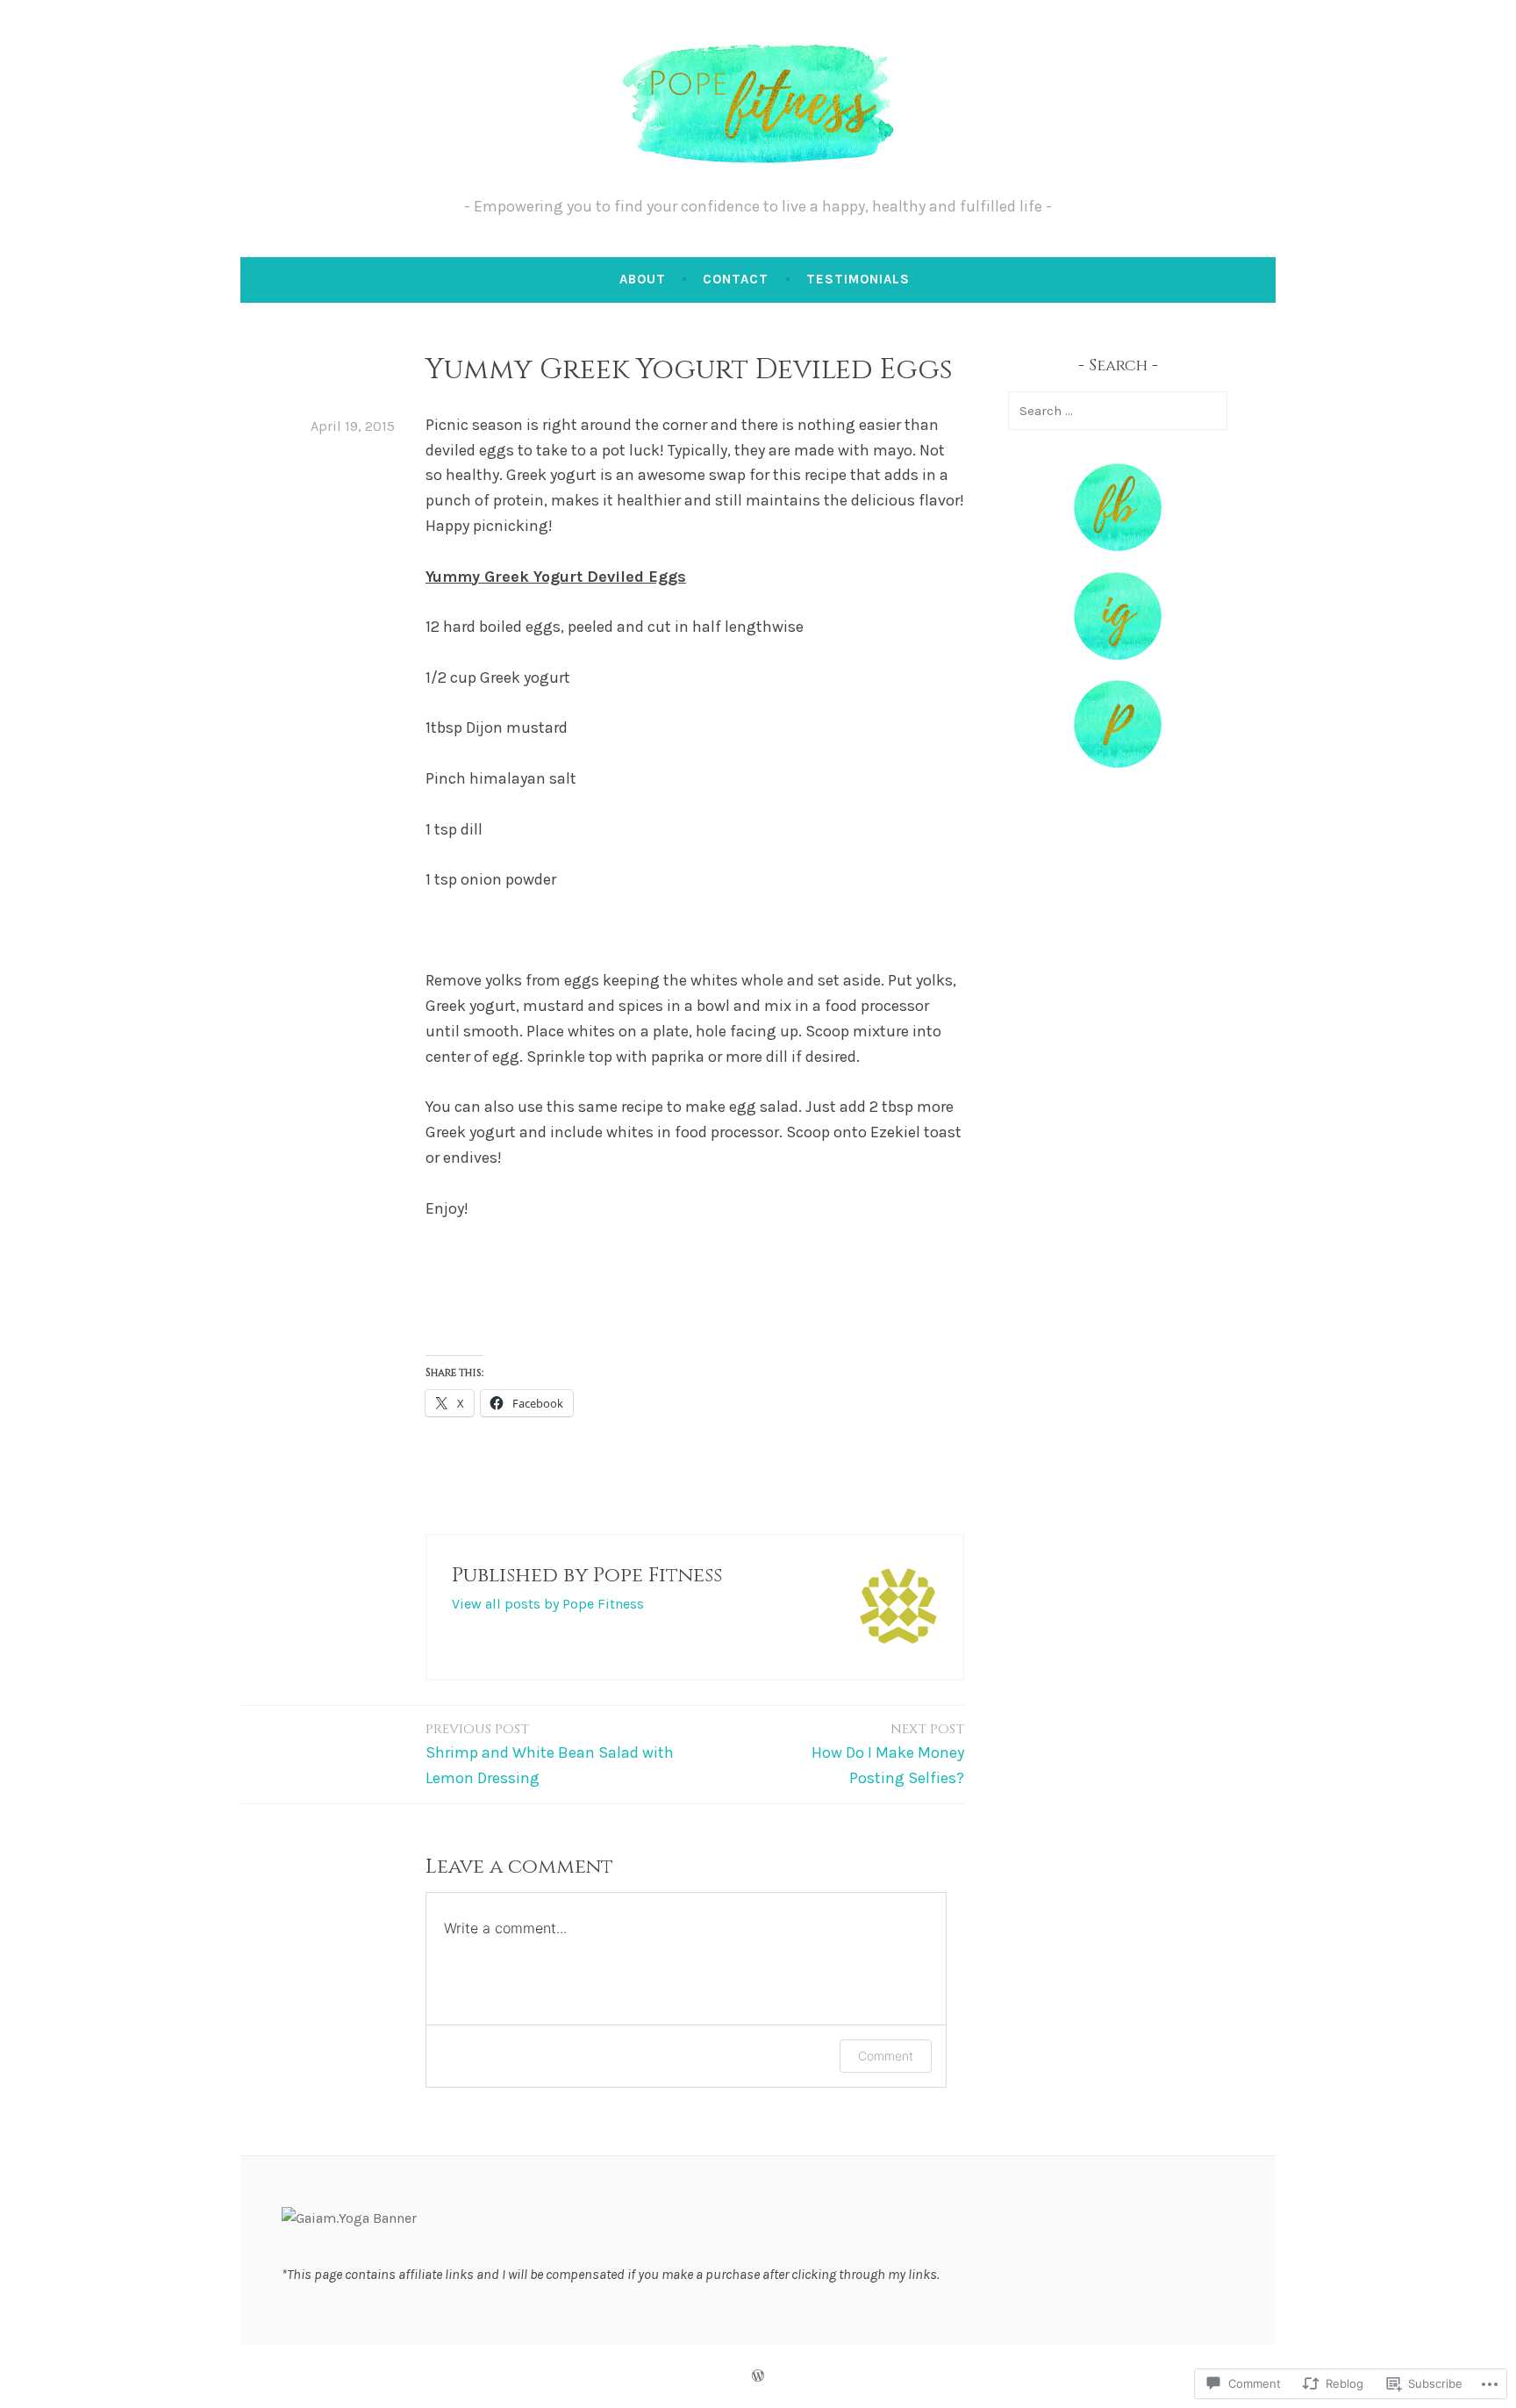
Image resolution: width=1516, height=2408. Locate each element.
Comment (886, 2056)
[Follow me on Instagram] (1118, 655)
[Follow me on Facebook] (1118, 546)
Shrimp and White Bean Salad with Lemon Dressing (550, 1754)
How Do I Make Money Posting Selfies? (888, 1754)
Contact (736, 279)
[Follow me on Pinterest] (1118, 763)
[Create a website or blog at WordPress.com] (758, 2376)
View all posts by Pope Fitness (548, 1604)
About (643, 279)
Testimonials (858, 279)
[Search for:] (1118, 410)
